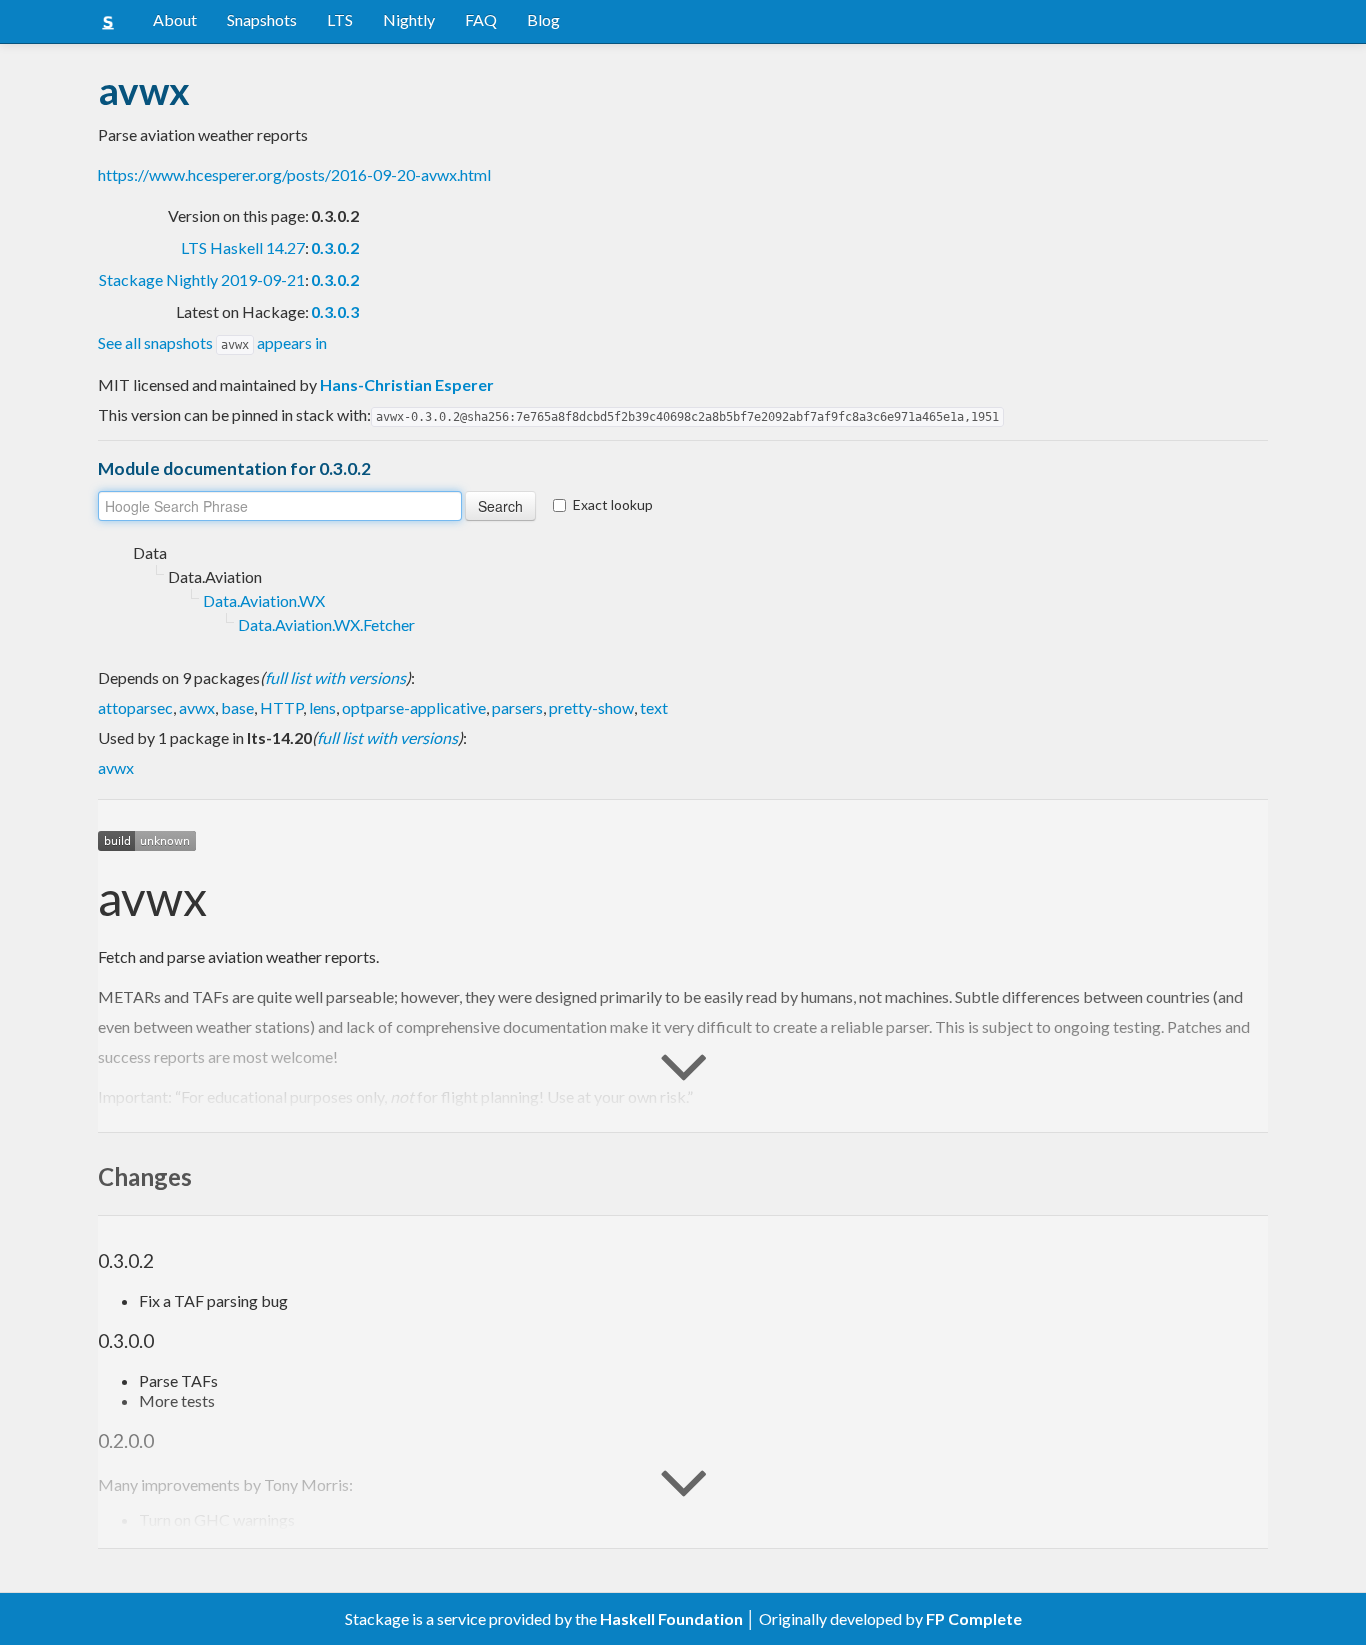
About (175, 19)
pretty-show (591, 707)
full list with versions (335, 677)
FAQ (481, 19)
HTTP (281, 707)
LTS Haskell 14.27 (243, 247)
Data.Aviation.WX (264, 600)
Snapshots (262, 19)
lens (322, 707)
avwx (197, 707)
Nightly (409, 19)
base (237, 707)
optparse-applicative (414, 707)
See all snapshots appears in (212, 342)
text (654, 707)
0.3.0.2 (335, 247)
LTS (340, 19)
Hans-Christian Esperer (407, 384)
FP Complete (974, 1618)
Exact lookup (613, 504)
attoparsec (135, 707)
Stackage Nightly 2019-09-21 (202, 279)
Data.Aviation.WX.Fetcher (326, 624)
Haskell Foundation (671, 1618)
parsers (517, 707)
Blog (543, 19)
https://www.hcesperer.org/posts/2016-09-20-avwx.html (294, 174)
